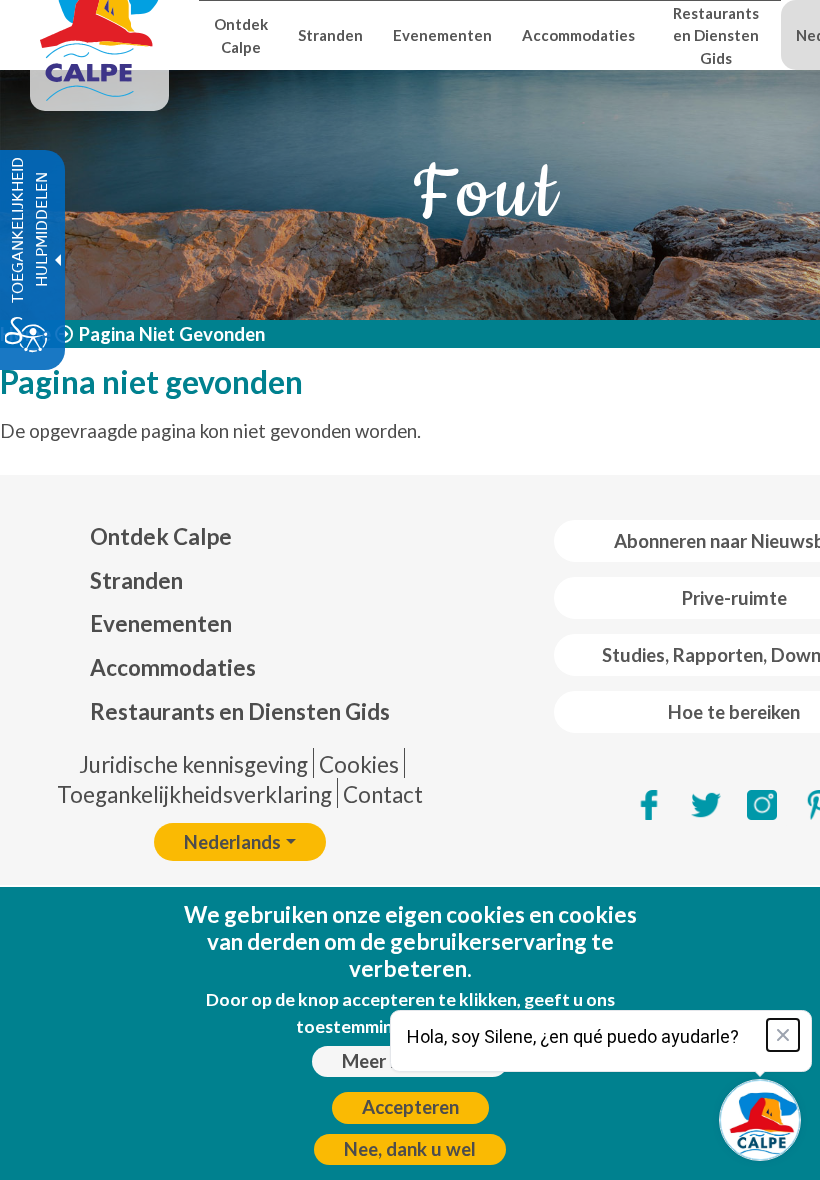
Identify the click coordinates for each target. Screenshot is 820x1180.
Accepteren (410, 1107)
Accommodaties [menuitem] (578, 35)
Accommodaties (173, 667)
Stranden (136, 580)
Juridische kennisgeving (193, 764)
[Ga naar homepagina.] (99, 35)
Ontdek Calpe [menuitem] (241, 35)
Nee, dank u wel (410, 1149)
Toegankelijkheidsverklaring (194, 794)
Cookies (359, 764)
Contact (383, 794)
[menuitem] (240, 537)
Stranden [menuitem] (330, 35)
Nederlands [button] (232, 842)
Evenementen (161, 623)
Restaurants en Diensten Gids (240, 711)
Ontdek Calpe (161, 536)
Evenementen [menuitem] (442, 35)
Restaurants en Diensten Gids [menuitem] (716, 35)
